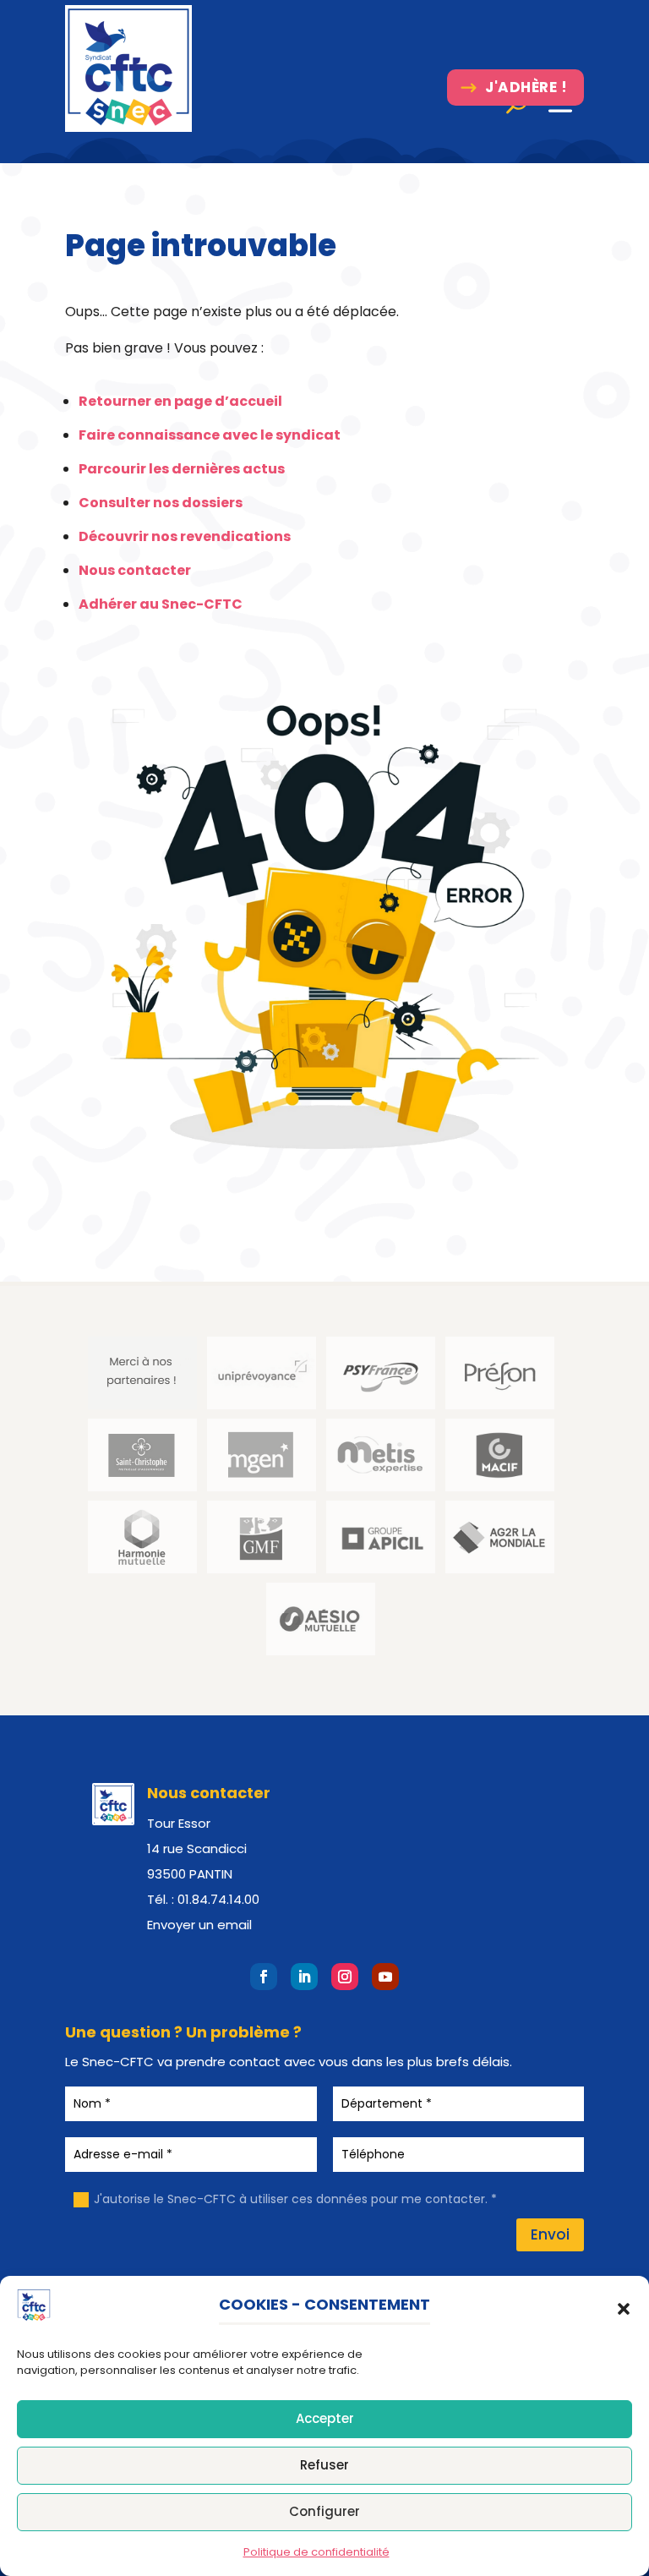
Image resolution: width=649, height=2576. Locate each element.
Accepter (325, 2418)
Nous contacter (135, 570)
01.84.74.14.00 (218, 1899)
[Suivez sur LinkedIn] (304, 1977)
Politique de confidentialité (316, 2552)
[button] (624, 2309)
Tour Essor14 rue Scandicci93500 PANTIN (197, 1849)
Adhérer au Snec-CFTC (161, 604)
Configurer (324, 2511)
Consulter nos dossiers (161, 503)
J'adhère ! (526, 87)
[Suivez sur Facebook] (264, 1977)
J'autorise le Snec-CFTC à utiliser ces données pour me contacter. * (295, 2199)
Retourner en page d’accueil (180, 401)
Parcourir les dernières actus (182, 469)
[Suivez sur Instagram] (345, 1977)
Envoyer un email (199, 1925)
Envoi (550, 2234)
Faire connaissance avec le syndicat (210, 435)
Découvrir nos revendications (185, 536)
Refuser (324, 2465)
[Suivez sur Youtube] (385, 1977)
